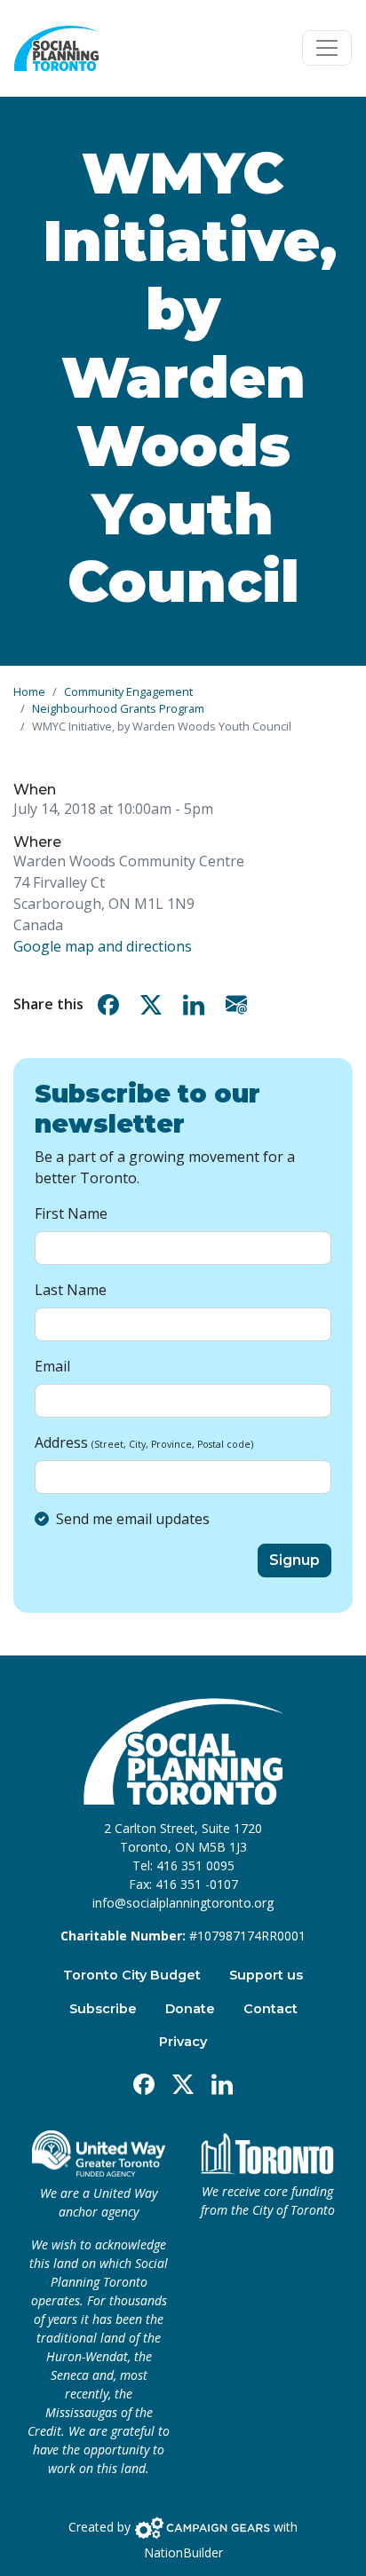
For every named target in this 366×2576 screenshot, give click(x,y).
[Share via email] (240, 1004)
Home (29, 691)
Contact (271, 2009)
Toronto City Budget (132, 1975)
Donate (190, 2009)
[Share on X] (155, 1004)
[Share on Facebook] (112, 1004)
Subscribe (103, 2009)
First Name (71, 1213)
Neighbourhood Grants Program (118, 708)
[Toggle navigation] (327, 48)
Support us (266, 1975)
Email (52, 1366)
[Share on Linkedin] (197, 1004)
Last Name (71, 1290)
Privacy (183, 2042)
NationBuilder (183, 2552)
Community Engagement (128, 691)
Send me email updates (133, 1519)
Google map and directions (103, 946)
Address (144, 1442)
